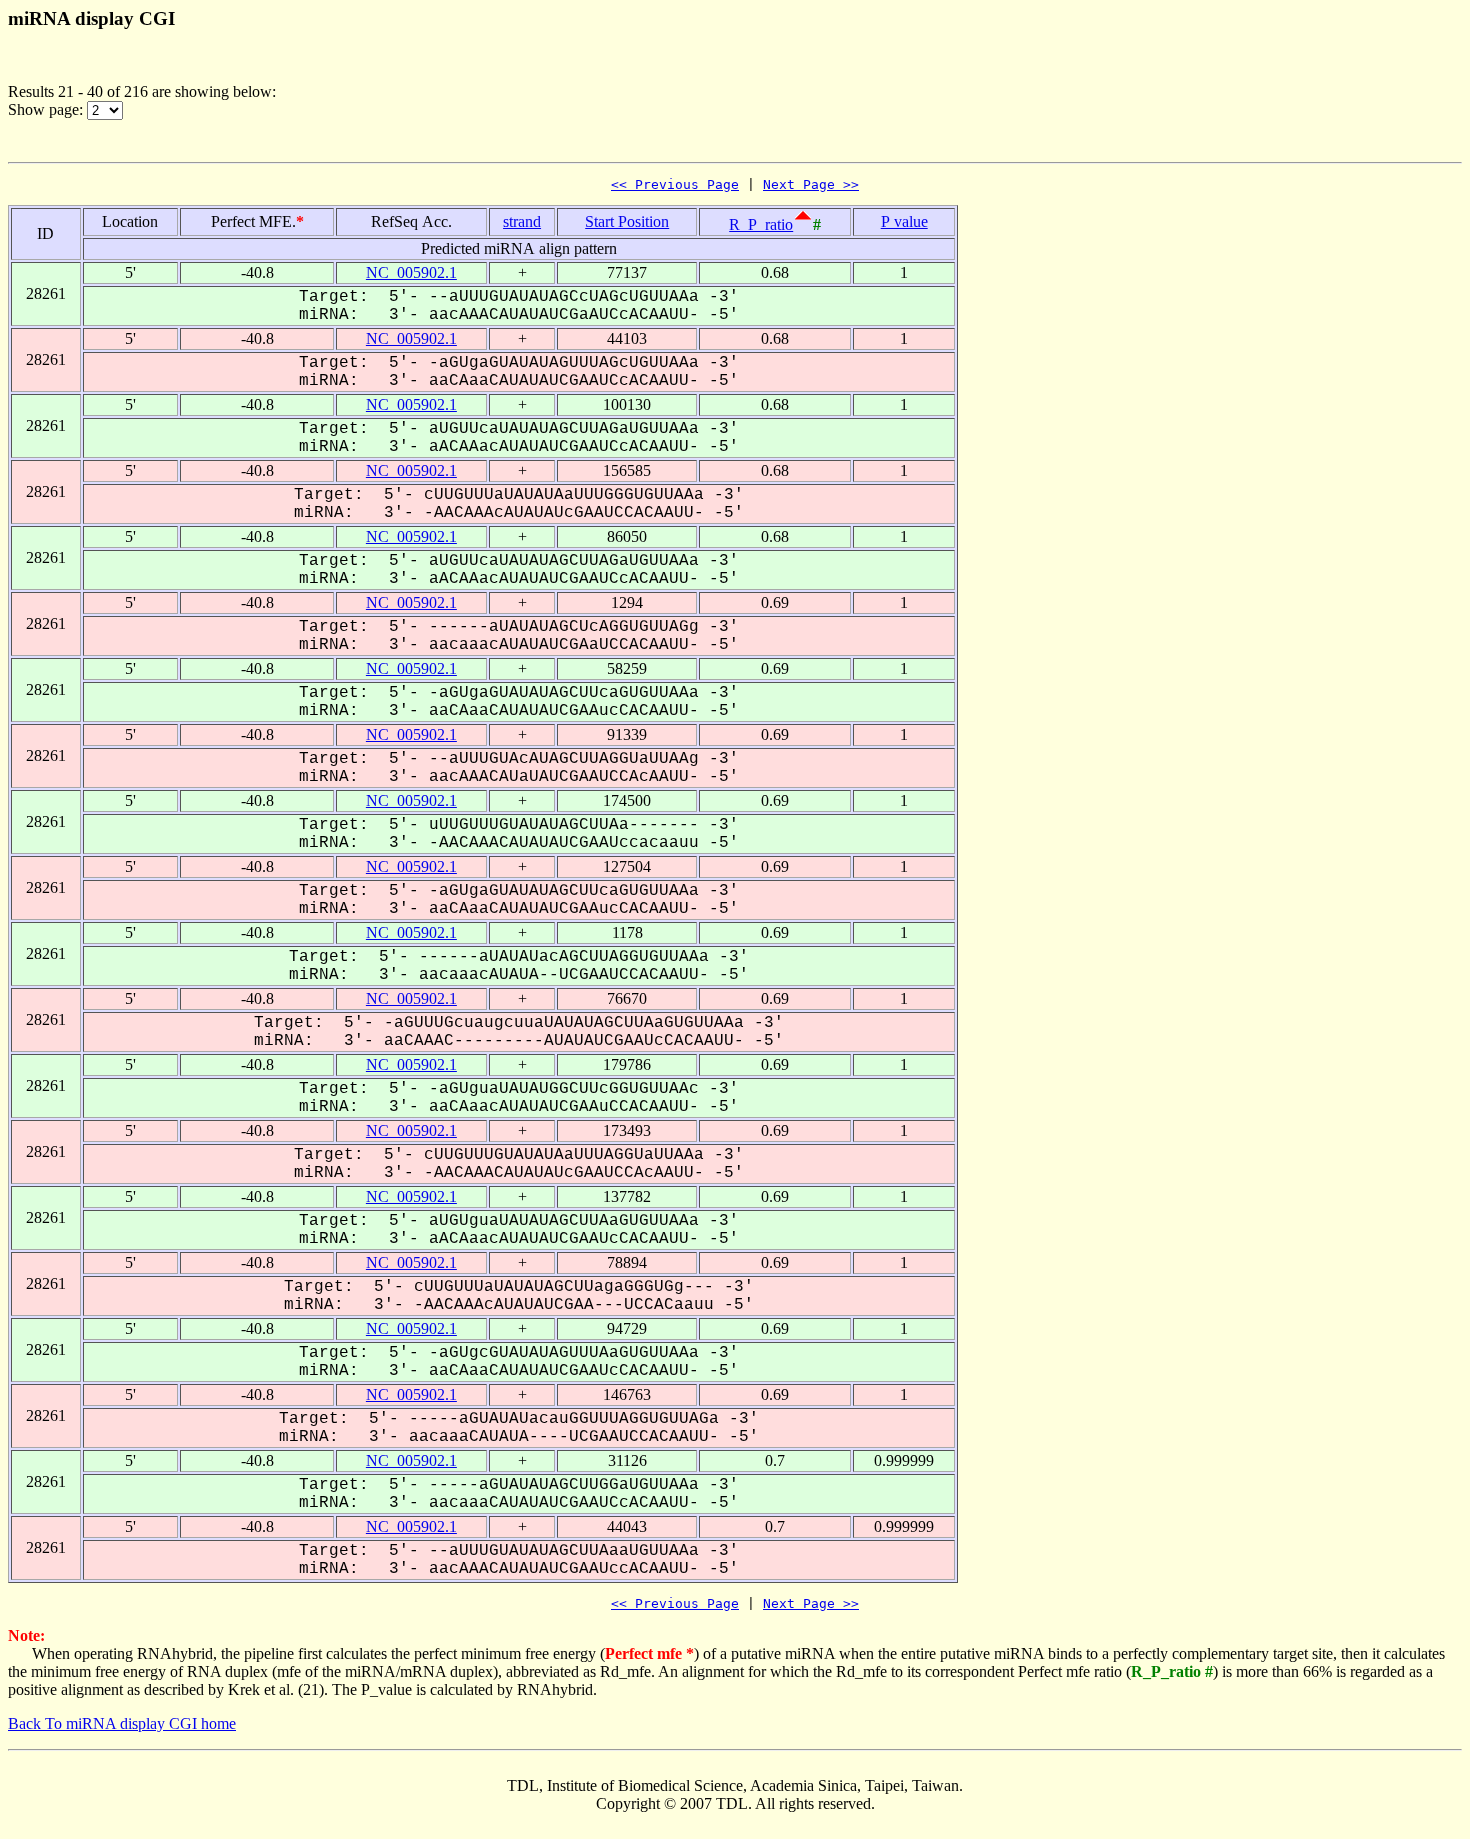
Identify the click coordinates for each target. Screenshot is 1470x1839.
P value (904, 221)
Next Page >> (811, 184)
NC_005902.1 (411, 272)
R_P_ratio (761, 224)
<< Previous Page (675, 184)
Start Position (627, 221)
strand (522, 221)
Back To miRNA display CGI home (122, 1723)
